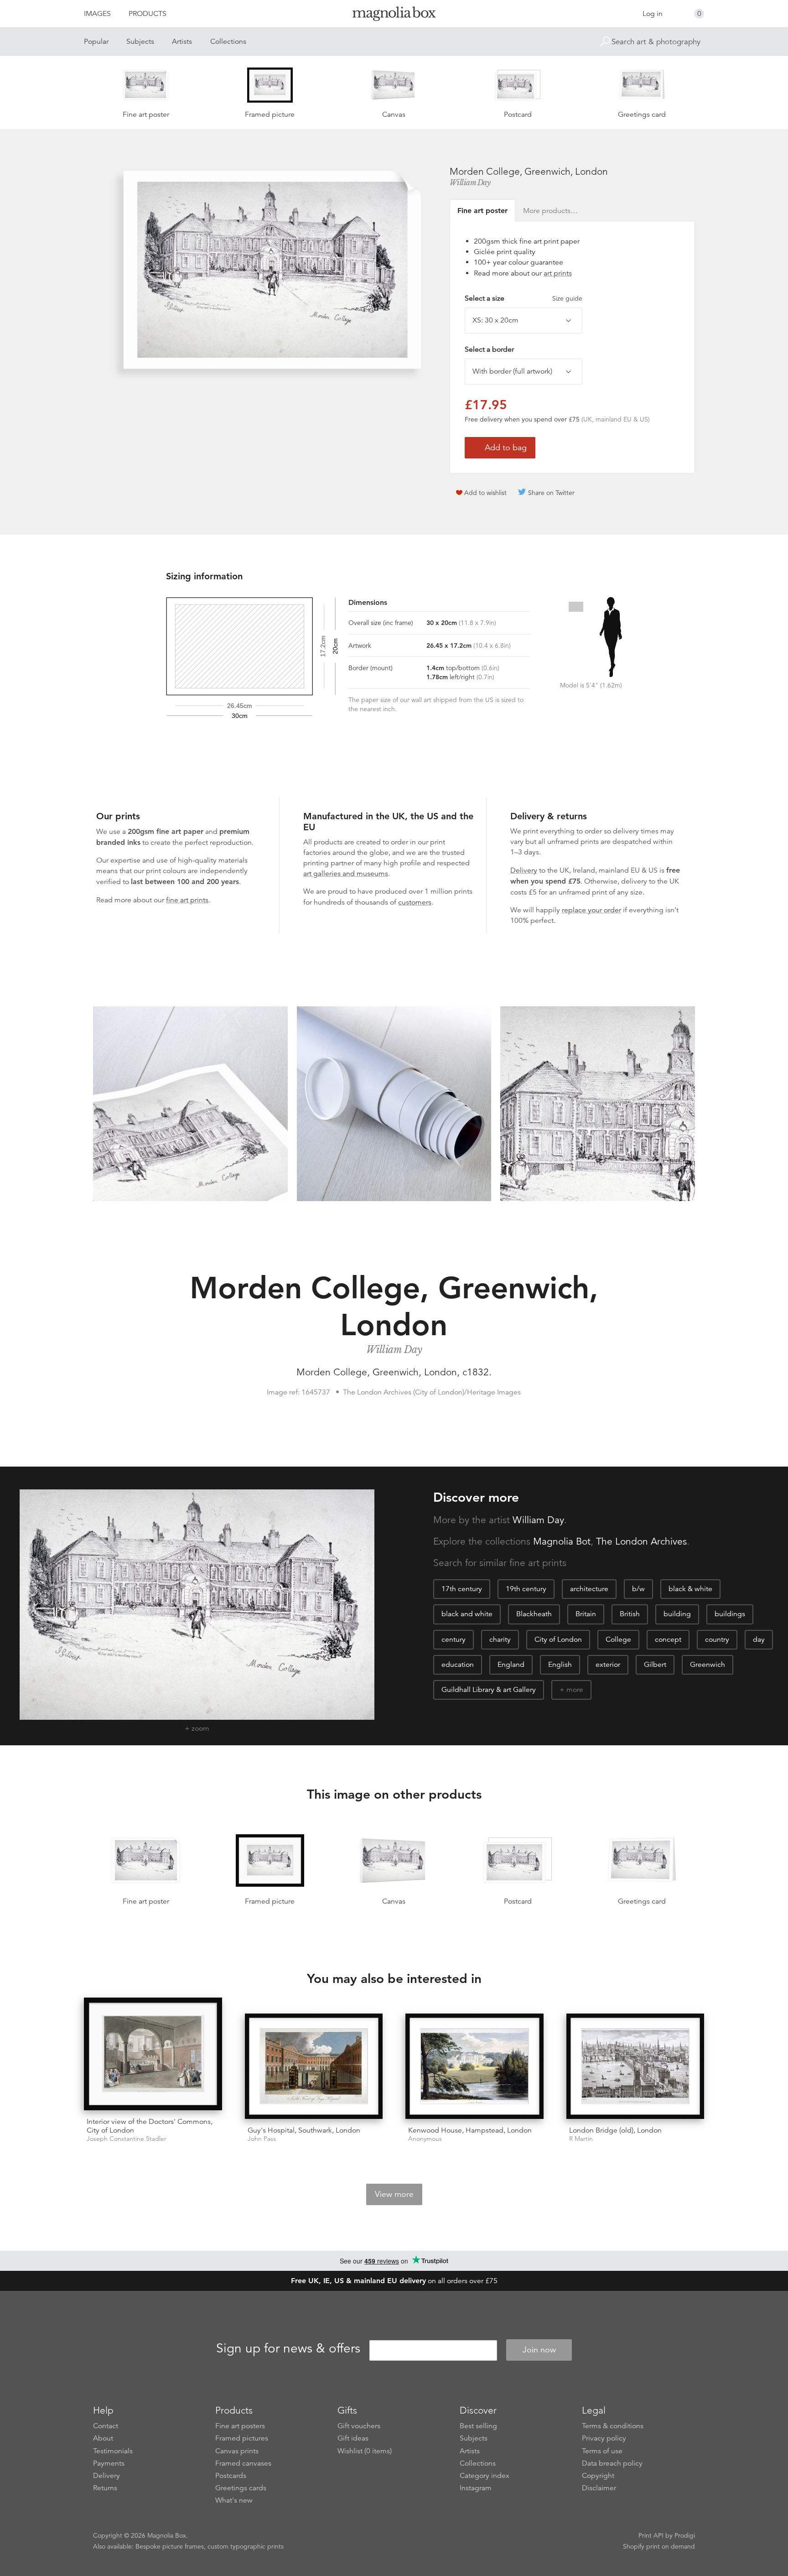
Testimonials (113, 2451)
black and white (467, 1614)
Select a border (489, 349)
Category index (485, 2476)
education (458, 1665)
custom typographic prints (246, 2546)
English (560, 1665)
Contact (106, 2426)
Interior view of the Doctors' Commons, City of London (150, 2126)
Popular (96, 42)
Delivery (524, 870)
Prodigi (685, 2535)
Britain (586, 1614)
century (454, 1639)
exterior (608, 1665)
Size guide (567, 298)
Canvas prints (237, 2451)
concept (668, 1639)
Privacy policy (604, 2438)
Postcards (231, 2476)
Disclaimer (599, 2488)
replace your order (591, 910)
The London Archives (641, 1541)
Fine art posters (240, 2426)
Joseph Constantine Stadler (127, 2139)
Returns (105, 2488)
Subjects (140, 42)
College (618, 1639)
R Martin (581, 2139)
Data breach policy (612, 2463)
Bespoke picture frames (170, 2546)
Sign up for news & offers (288, 2348)
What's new (234, 2500)
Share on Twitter (551, 493)
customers (415, 902)
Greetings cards (241, 2488)
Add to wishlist (485, 493)
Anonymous (425, 2139)
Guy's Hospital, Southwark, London (304, 2130)
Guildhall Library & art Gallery (489, 1690)
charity (500, 1639)
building (677, 1614)
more (575, 1690)
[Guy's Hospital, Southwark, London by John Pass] (314, 2066)
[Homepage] (394, 15)
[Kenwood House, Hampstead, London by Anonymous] (474, 2066)
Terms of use (602, 2451)
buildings (730, 1614)
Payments (109, 2463)
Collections (228, 42)
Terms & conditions (613, 2426)
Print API (651, 2535)
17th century (462, 1589)
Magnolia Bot (562, 1541)
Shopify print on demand (659, 2546)
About (103, 2438)
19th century (526, 1589)
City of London (558, 1639)
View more (394, 2194)
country (717, 1639)
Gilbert (655, 1665)
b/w (638, 1589)
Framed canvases (243, 2463)
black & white (690, 1589)
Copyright (598, 2476)
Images (97, 14)
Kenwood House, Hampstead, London (470, 2130)
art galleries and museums (346, 874)
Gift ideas (353, 2438)
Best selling (478, 2426)
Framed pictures (242, 2438)
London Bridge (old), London (615, 2130)
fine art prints (187, 900)
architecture (589, 1589)
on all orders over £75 (394, 2281)
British (630, 1614)
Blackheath (534, 1614)
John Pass (262, 2139)
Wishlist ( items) (365, 2451)
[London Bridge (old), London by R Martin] (635, 2066)
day (759, 1639)
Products (148, 14)
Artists (182, 42)
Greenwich (708, 1665)
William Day (470, 182)
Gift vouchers (359, 2426)
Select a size (524, 298)
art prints (558, 273)
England (511, 1665)
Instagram (476, 2488)
